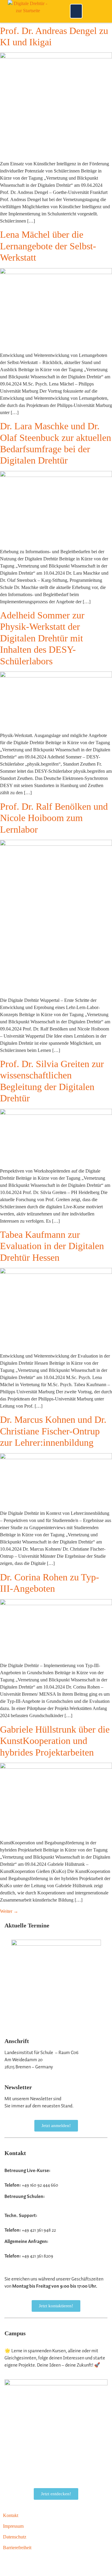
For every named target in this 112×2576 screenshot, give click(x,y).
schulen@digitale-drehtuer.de (32, 2204)
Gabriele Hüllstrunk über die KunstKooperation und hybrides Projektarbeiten (55, 1741)
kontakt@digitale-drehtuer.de (32, 2249)
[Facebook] (75, 2563)
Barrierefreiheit (17, 2548)
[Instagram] (27, 2563)
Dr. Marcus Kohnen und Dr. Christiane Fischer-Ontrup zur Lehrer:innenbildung (53, 1431)
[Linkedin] (43, 2563)
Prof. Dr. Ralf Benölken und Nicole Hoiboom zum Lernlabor (54, 818)
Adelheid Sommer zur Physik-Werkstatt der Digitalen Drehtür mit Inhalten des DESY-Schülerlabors (42, 638)
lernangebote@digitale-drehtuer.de (37, 2178)
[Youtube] (10, 2563)
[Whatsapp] (59, 2563)
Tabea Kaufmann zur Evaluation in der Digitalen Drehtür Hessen (52, 1246)
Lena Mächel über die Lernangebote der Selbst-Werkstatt (48, 246)
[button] (76, 11)
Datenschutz (15, 2537)
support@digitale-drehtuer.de (32, 2223)
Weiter (9, 1911)
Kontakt (11, 2515)
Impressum (13, 2526)
